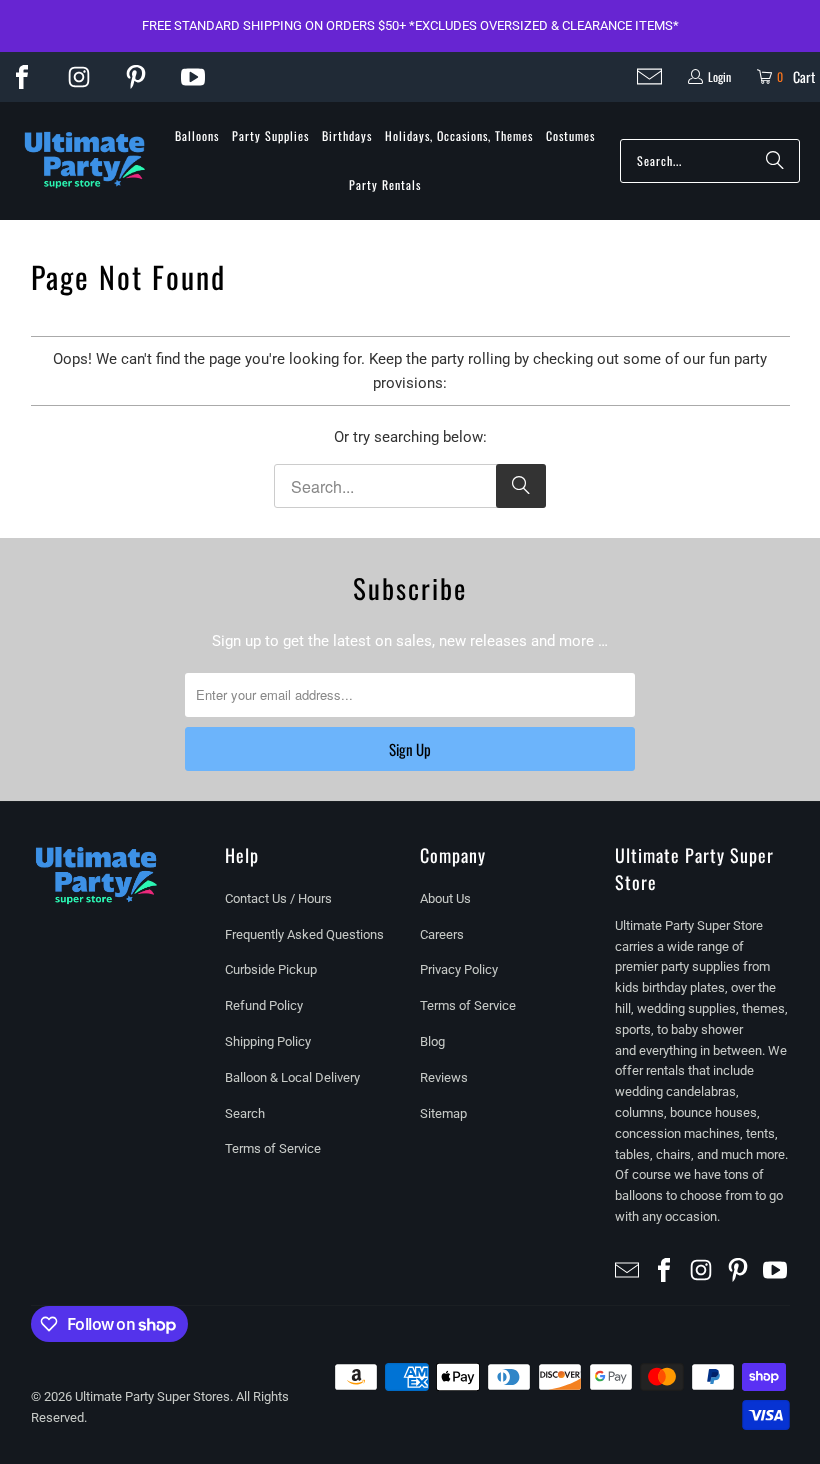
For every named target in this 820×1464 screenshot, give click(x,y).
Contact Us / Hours (278, 898)
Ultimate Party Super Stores (152, 1396)
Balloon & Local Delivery (292, 1077)
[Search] (775, 161)
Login (719, 76)
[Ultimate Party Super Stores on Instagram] (79, 77)
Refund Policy (264, 1005)
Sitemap (443, 1113)
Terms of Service (273, 1148)
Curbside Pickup (271, 969)
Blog (432, 1041)
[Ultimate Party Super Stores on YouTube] (193, 77)
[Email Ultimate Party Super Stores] (649, 76)
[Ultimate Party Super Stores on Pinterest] (136, 77)
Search (245, 1113)
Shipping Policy (268, 1041)
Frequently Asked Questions (304, 934)
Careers (442, 934)
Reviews (444, 1077)
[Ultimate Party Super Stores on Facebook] (22, 77)
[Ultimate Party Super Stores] (85, 161)
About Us (445, 898)
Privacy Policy (459, 969)
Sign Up (410, 749)
